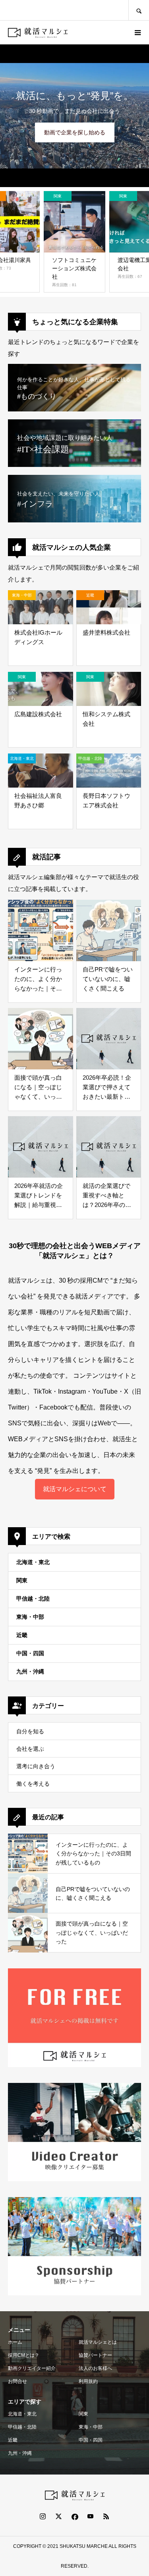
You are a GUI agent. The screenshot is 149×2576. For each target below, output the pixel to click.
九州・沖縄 (30, 1671)
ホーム (15, 2342)
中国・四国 (30, 1653)
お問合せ (17, 2381)
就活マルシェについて (75, 1489)
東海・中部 (30, 1617)
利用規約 (88, 2381)
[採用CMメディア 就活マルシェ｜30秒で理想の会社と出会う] (38, 33)
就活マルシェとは (98, 2342)
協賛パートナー (95, 2355)
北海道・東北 (33, 1562)
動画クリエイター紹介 (32, 2368)
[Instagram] (43, 2516)
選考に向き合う (36, 1766)
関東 (22, 1580)
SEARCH (139, 10)
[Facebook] (75, 2516)
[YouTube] (91, 2516)
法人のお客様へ (95, 2368)
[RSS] (106, 2516)
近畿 (22, 1635)
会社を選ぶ (30, 1749)
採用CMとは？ (24, 2355)
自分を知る (30, 1731)
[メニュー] (137, 33)
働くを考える (33, 1784)
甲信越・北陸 (33, 1599)
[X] (59, 2516)
